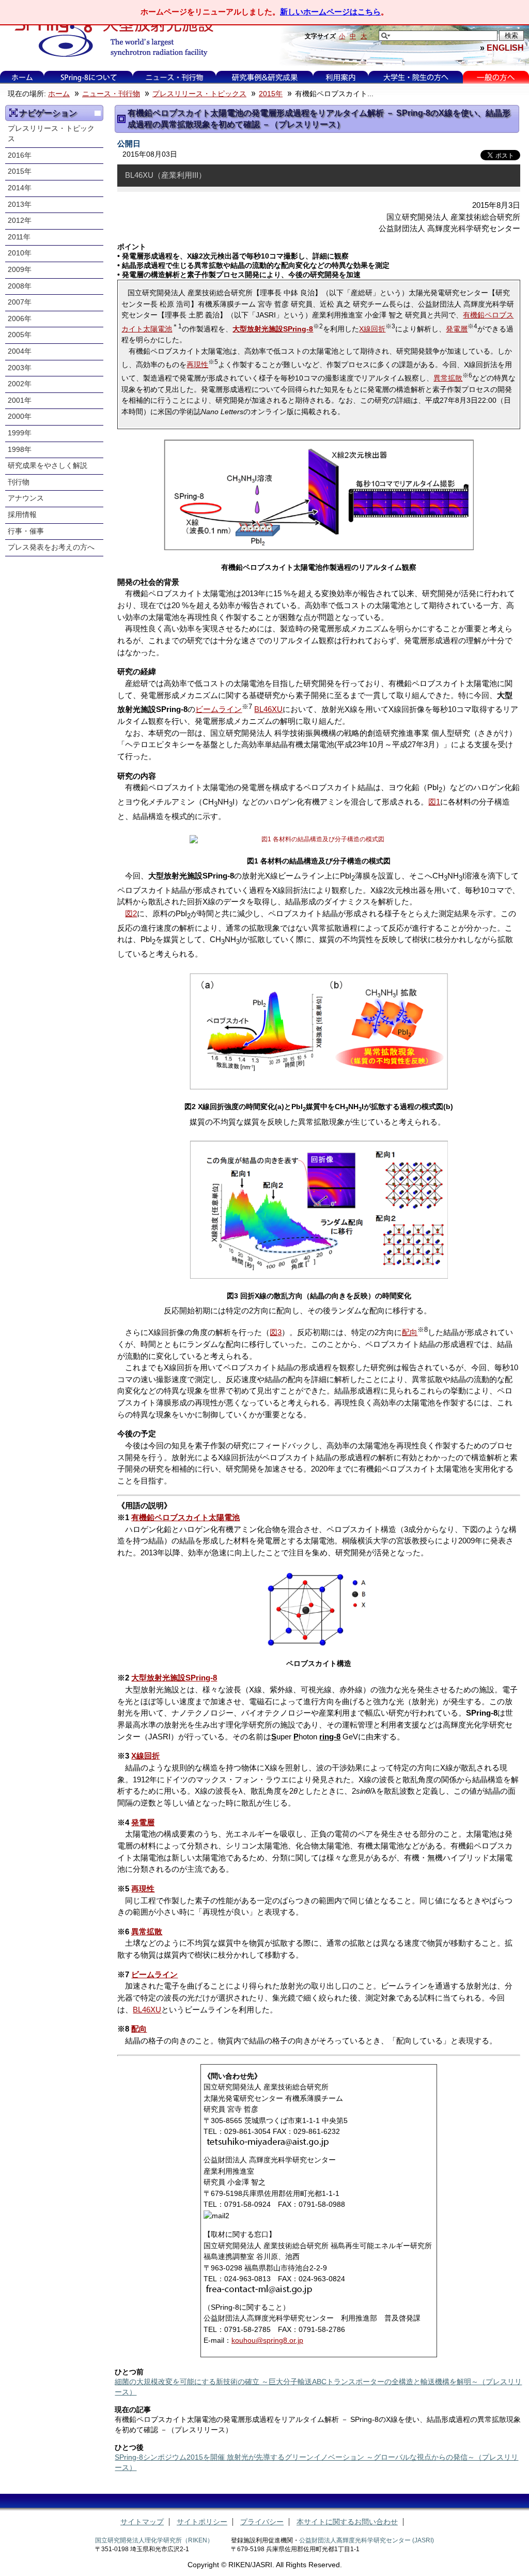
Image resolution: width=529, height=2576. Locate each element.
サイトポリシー (202, 2522)
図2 (131, 913)
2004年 (20, 351)
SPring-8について (89, 77)
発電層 (457, 329)
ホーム (22, 77)
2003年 (20, 368)
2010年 (20, 253)
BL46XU (268, 709)
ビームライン (219, 709)
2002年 (20, 384)
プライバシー (262, 2522)
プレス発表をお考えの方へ (51, 547)
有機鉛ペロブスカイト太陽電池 (185, 1517)
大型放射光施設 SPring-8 (110, 37)
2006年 (20, 319)
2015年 (271, 94)
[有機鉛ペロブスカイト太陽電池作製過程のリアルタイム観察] (318, 495)
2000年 (20, 416)
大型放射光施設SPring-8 (174, 1678)
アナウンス (26, 498)
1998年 (20, 450)
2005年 (20, 335)
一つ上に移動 (98, 113)
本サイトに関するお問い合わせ (347, 2522)
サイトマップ (142, 2522)
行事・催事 (26, 531)
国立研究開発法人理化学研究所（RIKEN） (154, 2540)
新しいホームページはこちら (330, 12)
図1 (434, 802)
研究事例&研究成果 (264, 77)
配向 (410, 1332)
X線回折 (372, 329)
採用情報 (22, 515)
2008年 (20, 286)
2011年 (19, 237)
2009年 (20, 270)
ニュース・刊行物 (175, 77)
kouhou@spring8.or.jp (267, 2340)
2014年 (20, 188)
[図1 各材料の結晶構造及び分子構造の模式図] (318, 839)
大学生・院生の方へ (416, 77)
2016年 (20, 155)
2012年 (20, 221)
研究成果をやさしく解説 (48, 466)
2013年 (20, 204)
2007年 (20, 302)
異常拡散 (448, 378)
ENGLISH (505, 48)
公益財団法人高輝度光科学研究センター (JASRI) (367, 2540)
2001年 (20, 400)
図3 (276, 1332)
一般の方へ (496, 77)
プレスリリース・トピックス (199, 94)
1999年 (20, 433)
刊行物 (19, 482)
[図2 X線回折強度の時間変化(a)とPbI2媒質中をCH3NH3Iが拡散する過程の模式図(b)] (318, 1032)
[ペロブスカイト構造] (318, 1609)
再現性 (197, 365)
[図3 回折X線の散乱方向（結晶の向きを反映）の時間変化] (318, 1210)
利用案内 (340, 77)
